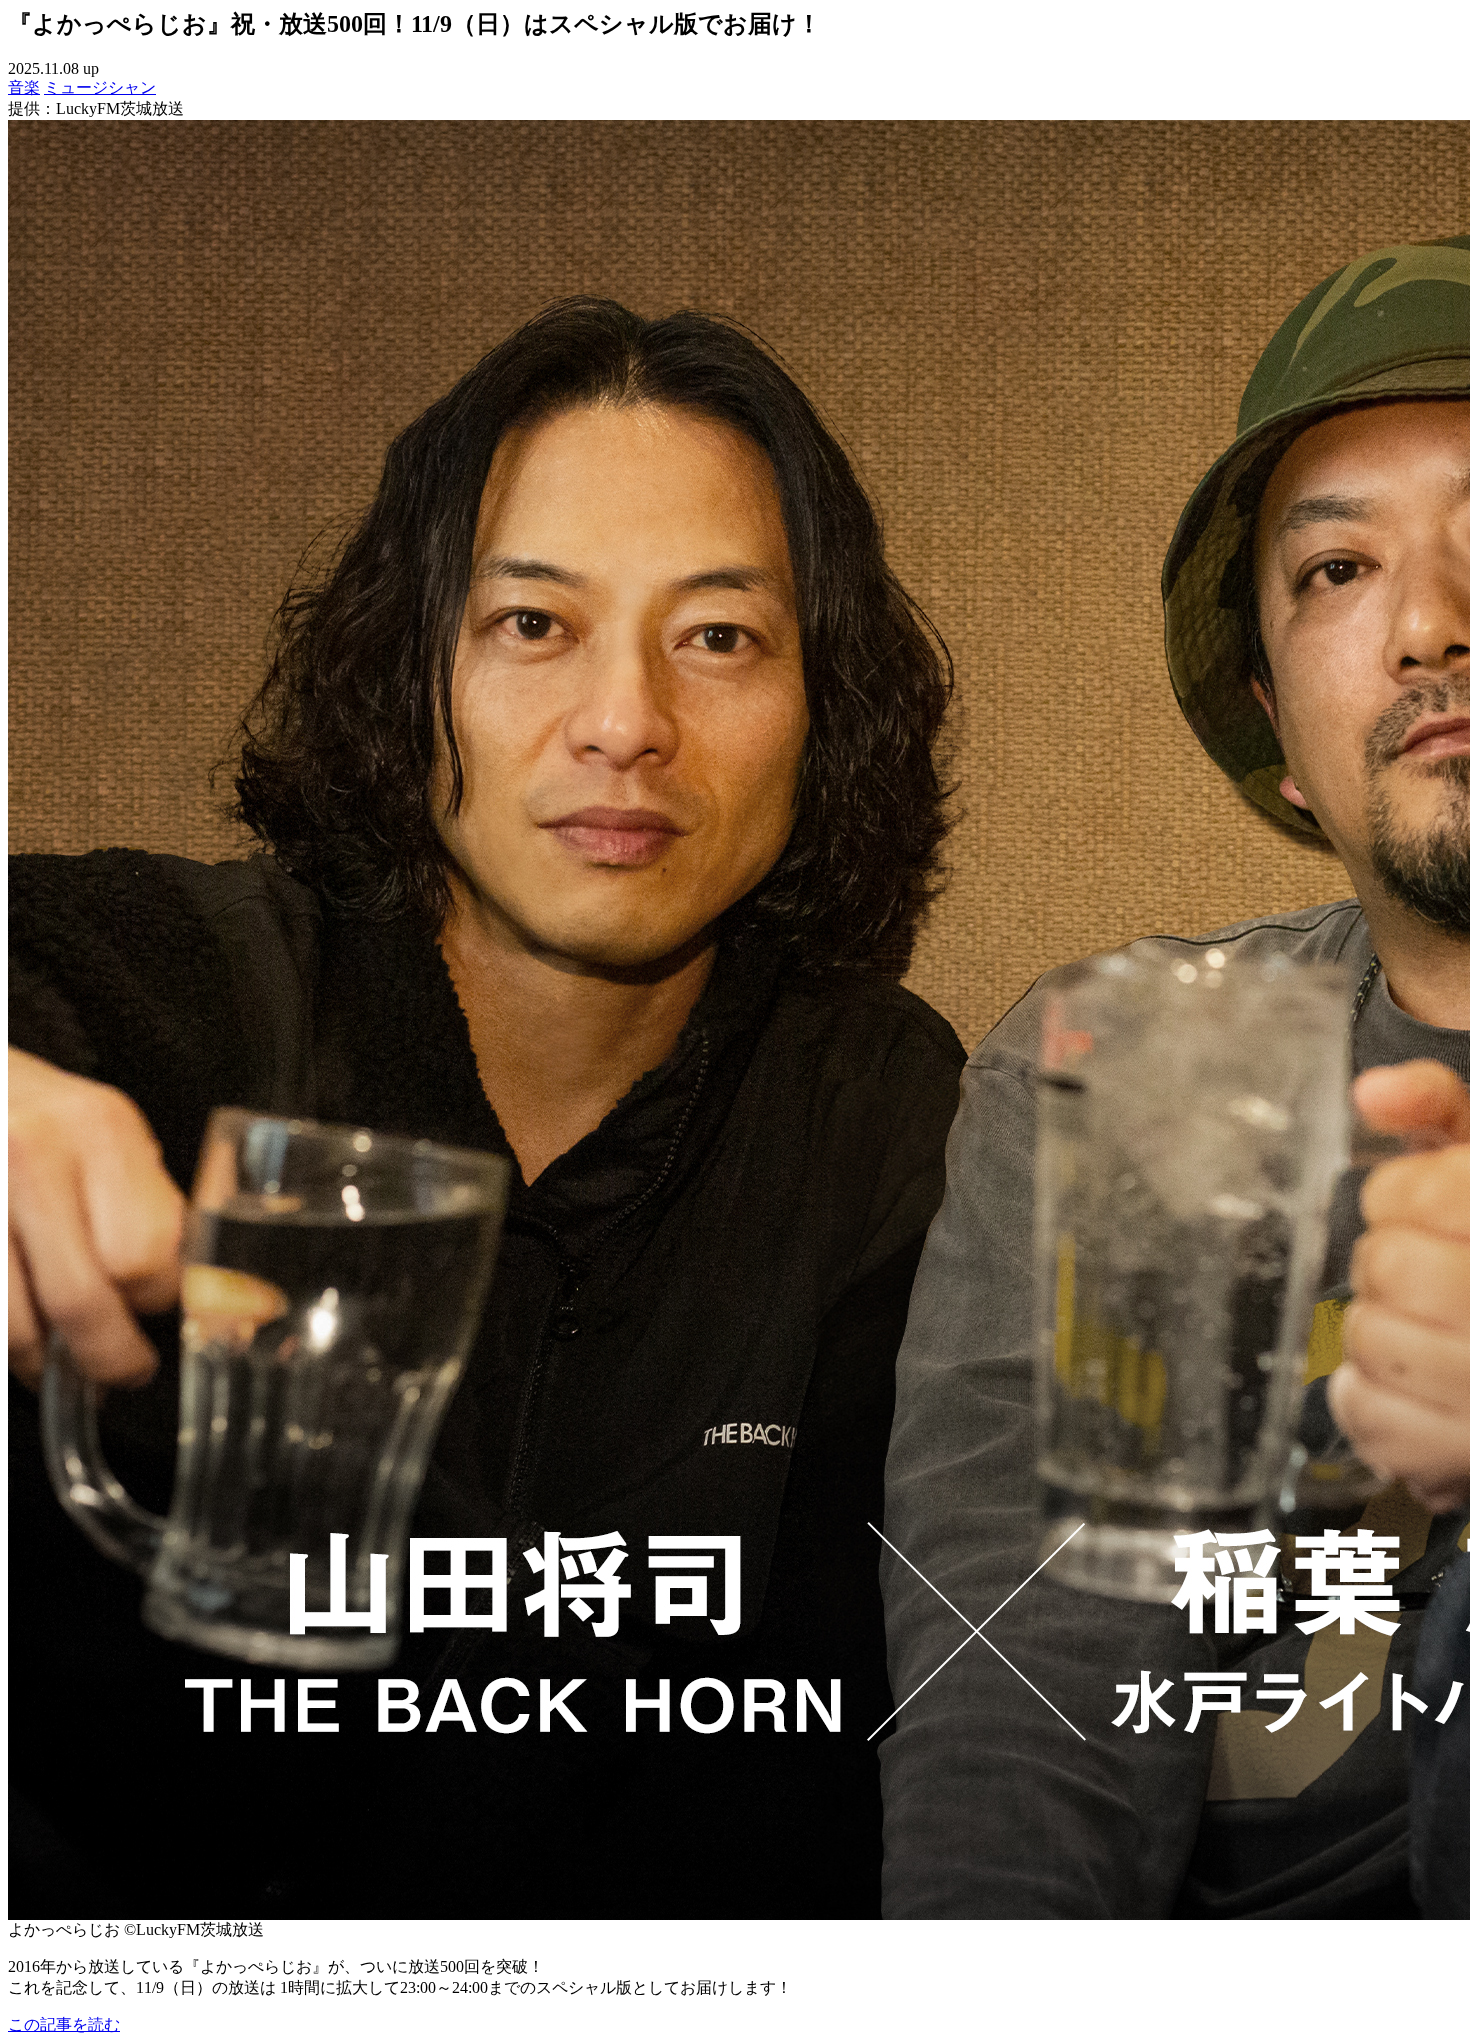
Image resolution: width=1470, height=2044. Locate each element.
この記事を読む (64, 2024)
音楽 (24, 87)
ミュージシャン (100, 87)
